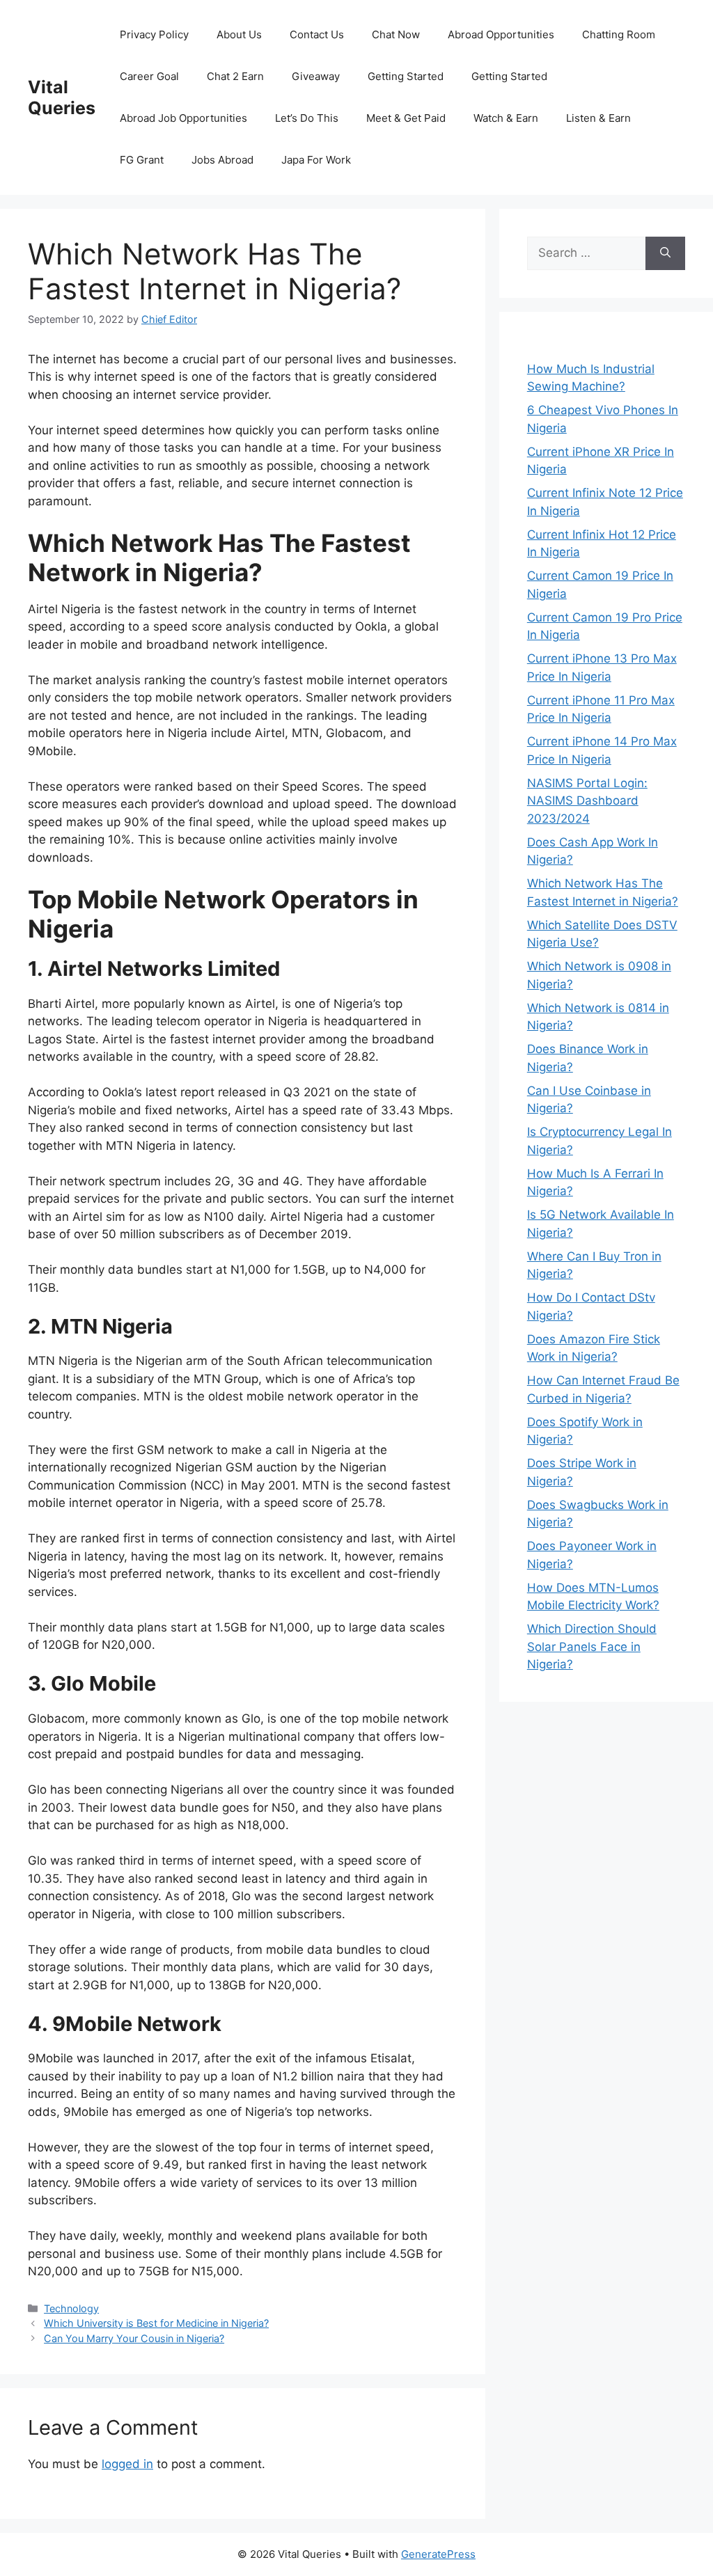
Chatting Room (619, 34)
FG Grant (142, 160)
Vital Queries (62, 97)
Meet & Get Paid (406, 118)
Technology (71, 2308)
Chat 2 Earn (235, 76)
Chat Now (396, 34)
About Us (239, 34)
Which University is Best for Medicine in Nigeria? (156, 2323)
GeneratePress (438, 2554)
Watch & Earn (506, 118)
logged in (127, 2464)
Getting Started (406, 76)
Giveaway (316, 76)
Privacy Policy (154, 34)
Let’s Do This (307, 118)
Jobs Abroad (222, 160)
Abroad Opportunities (501, 34)
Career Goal (149, 76)
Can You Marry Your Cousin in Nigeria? (134, 2338)
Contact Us (317, 34)
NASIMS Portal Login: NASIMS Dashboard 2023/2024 (587, 801)
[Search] (665, 253)
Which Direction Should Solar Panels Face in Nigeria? (592, 1646)
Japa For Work (316, 160)
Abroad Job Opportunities (183, 118)
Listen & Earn (598, 118)
